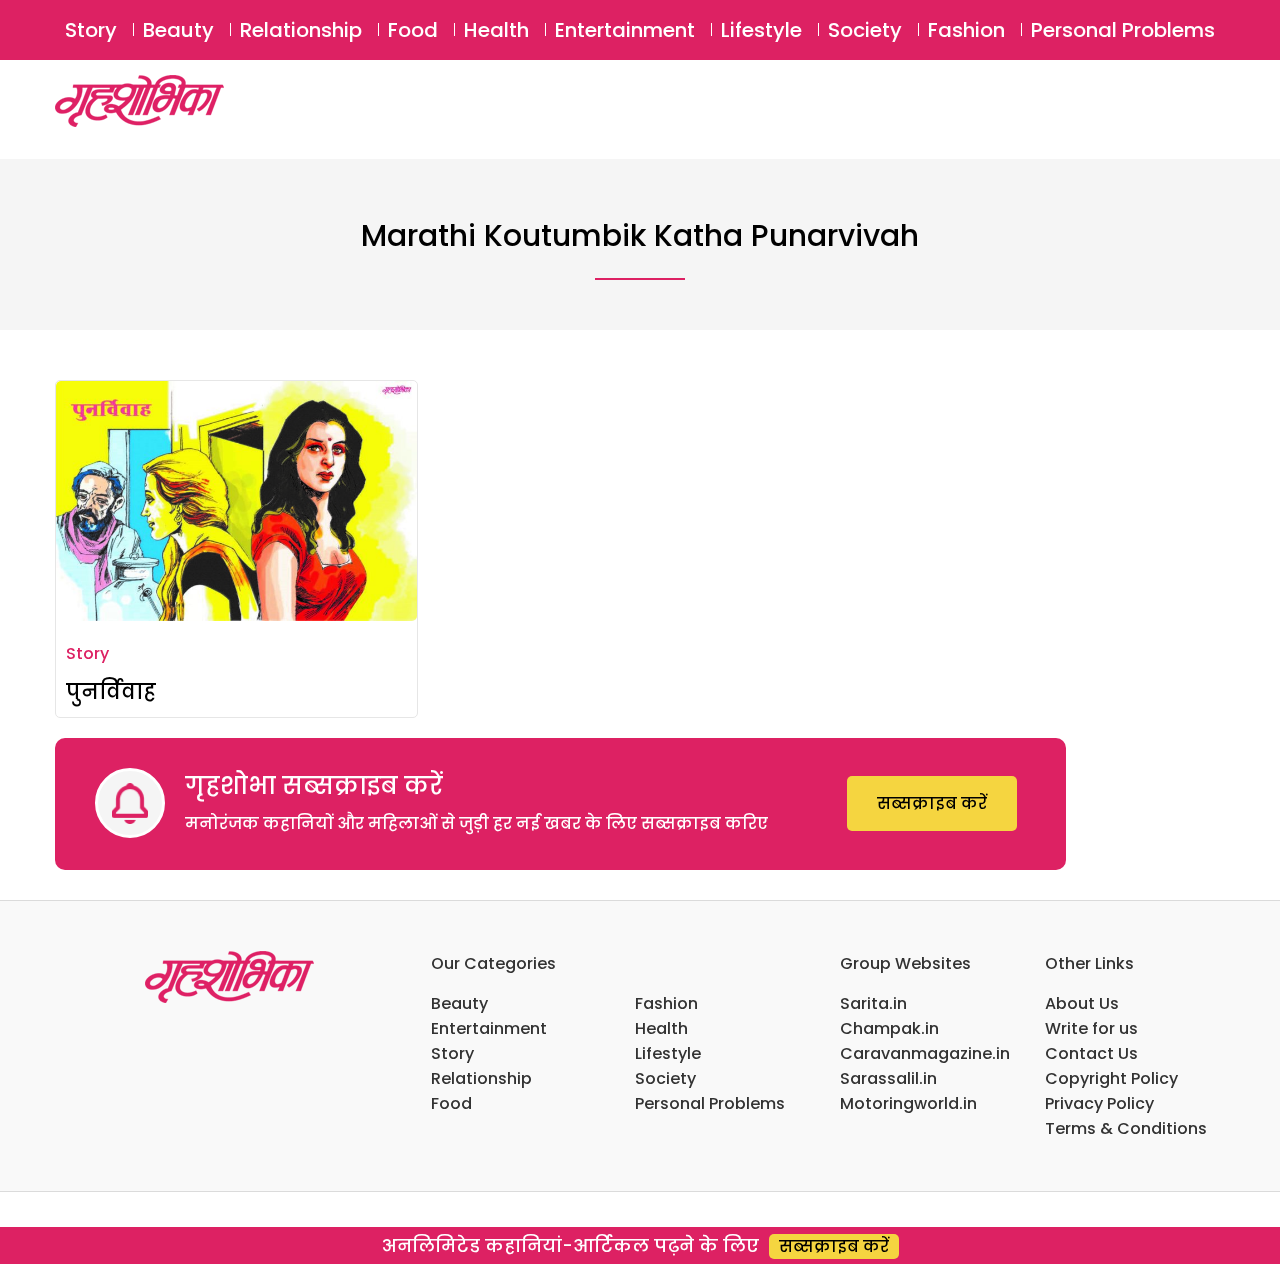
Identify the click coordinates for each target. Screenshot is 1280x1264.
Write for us (1091, 1028)
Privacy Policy (1099, 1103)
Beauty (178, 30)
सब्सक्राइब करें (932, 803)
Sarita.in (873, 1003)
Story (91, 30)
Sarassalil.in (888, 1078)
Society (865, 30)
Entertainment (625, 30)
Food (413, 30)
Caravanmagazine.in (925, 1053)
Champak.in (889, 1028)
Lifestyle (761, 30)
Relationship (301, 30)
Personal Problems (1123, 30)
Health (496, 30)
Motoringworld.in (908, 1103)
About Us (1082, 1003)
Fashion (966, 30)
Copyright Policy (1111, 1078)
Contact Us (1091, 1053)
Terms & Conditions (1126, 1128)
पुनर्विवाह (111, 691)
